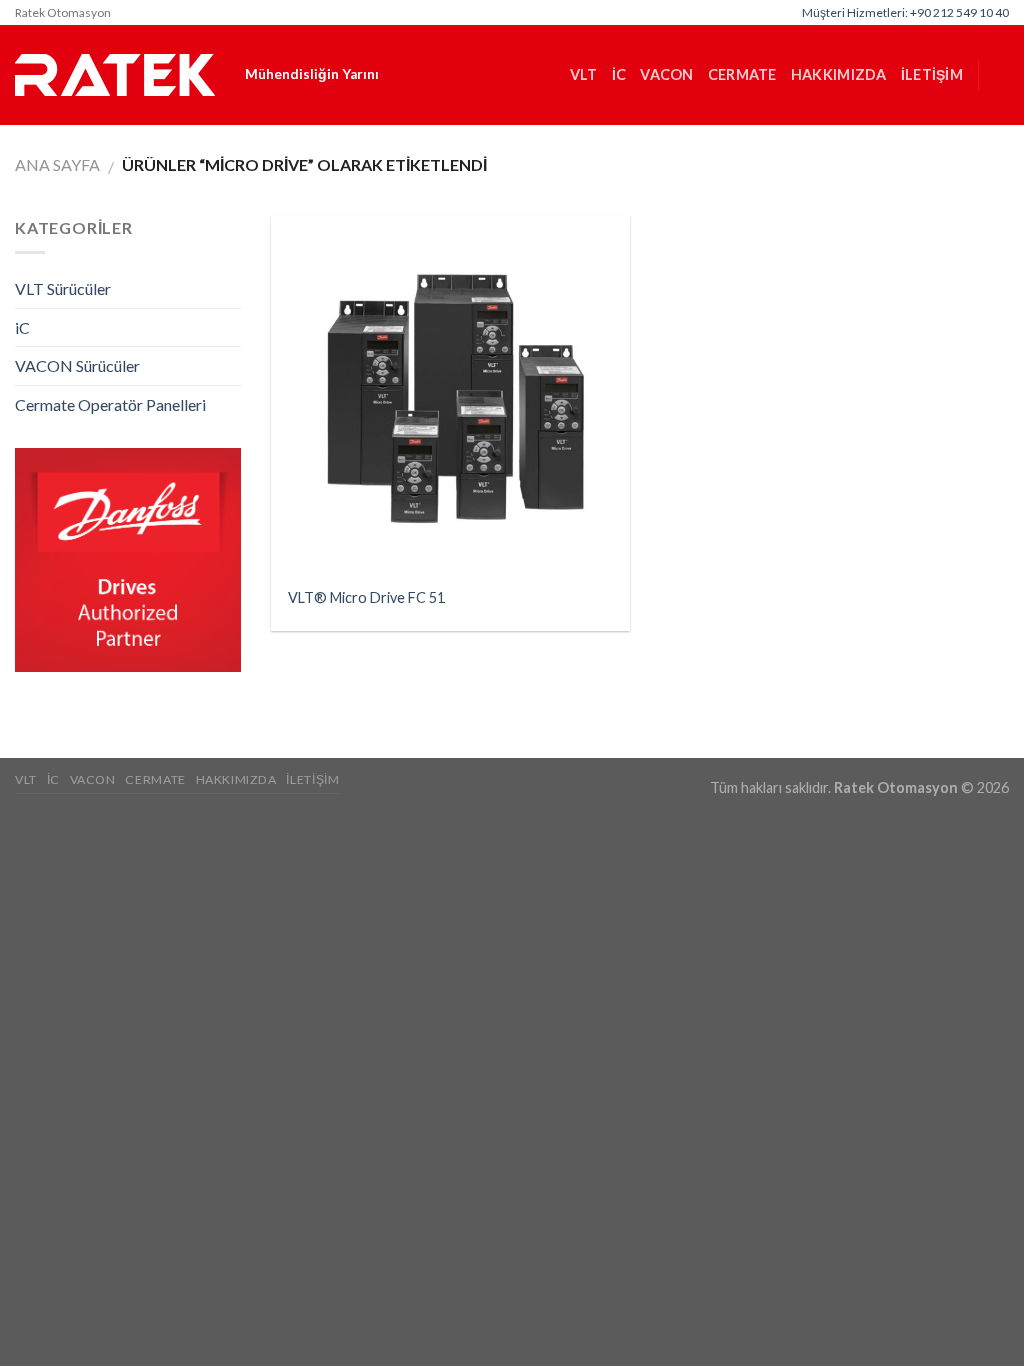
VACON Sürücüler (77, 365)
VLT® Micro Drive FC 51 (366, 597)
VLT (584, 74)
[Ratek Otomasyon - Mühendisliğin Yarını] (115, 75)
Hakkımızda (839, 74)
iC (619, 74)
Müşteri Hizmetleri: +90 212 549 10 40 (905, 12)
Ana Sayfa (57, 164)
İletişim (932, 74)
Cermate (742, 74)
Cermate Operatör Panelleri (110, 404)
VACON (666, 74)
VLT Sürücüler (63, 288)
